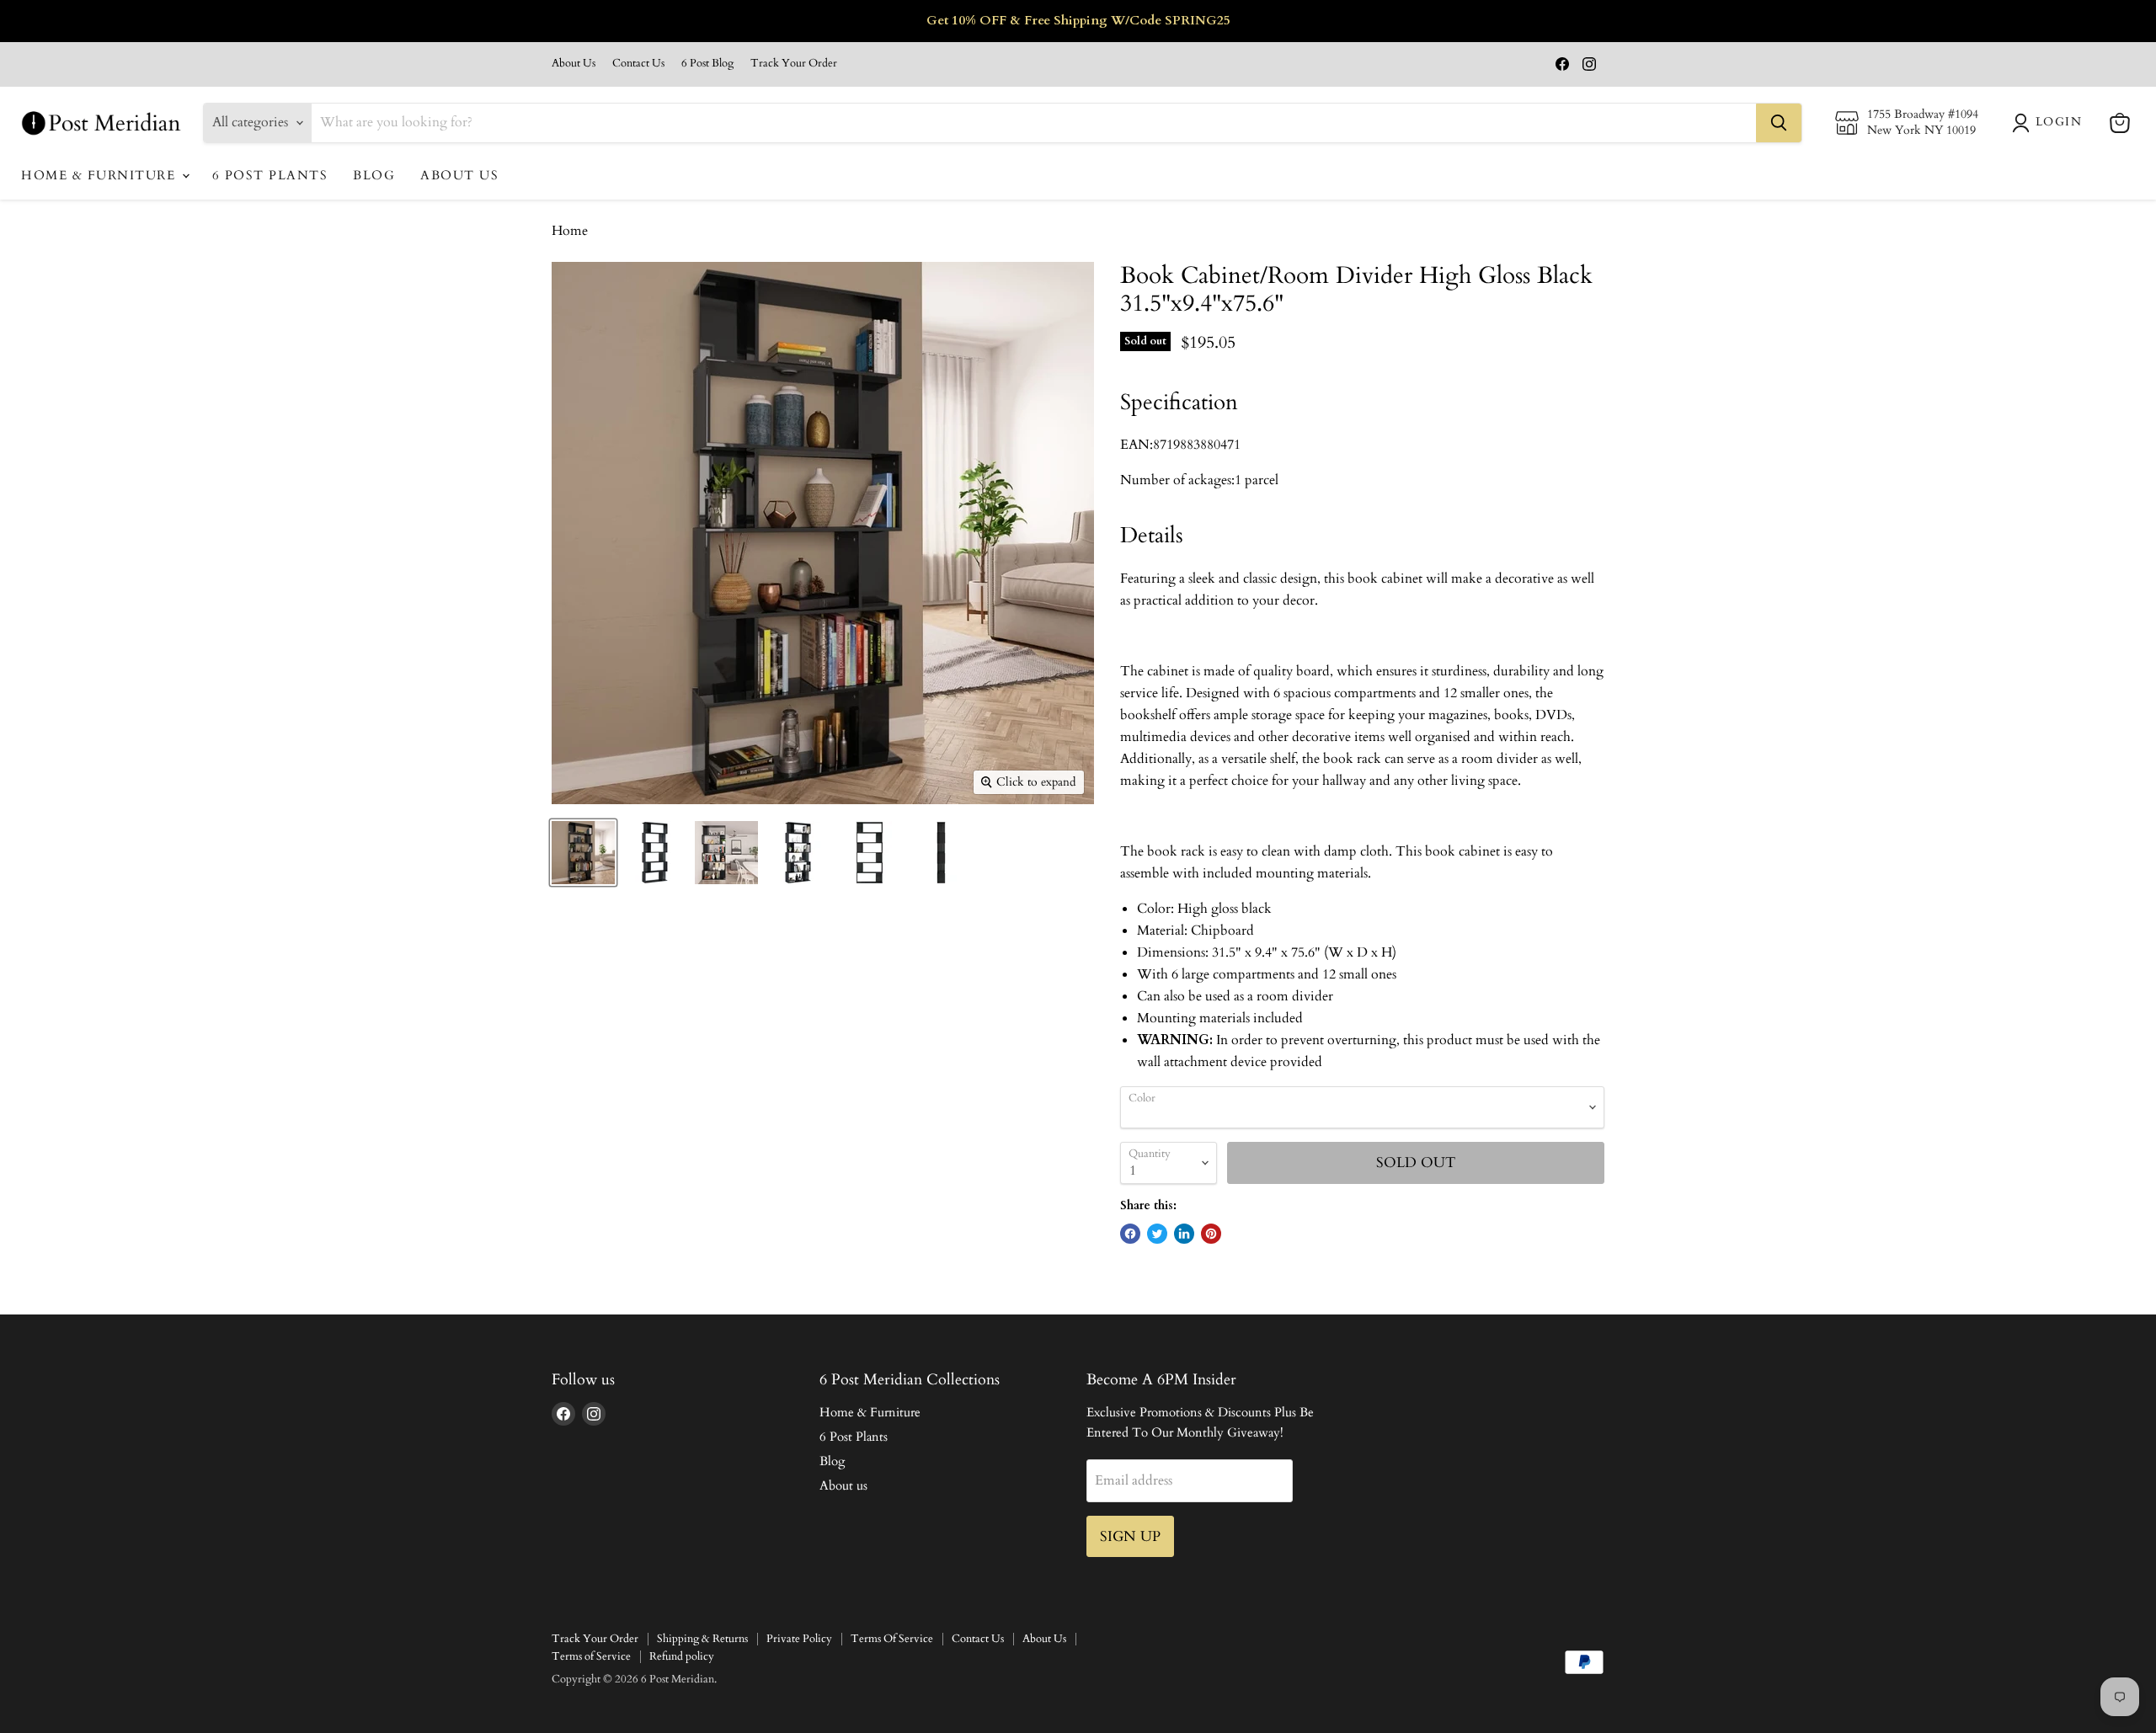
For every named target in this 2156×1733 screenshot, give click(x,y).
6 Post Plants (270, 175)
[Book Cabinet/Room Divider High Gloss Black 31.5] (583, 853)
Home (570, 231)
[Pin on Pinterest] (1211, 1234)
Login (2059, 122)
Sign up (1130, 1536)
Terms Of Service (892, 1639)
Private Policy (799, 1639)
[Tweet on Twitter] (1157, 1234)
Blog (374, 175)
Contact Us (638, 64)
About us (459, 175)
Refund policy (682, 1656)
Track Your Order (794, 64)
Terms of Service (591, 1656)
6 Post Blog (707, 64)
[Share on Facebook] (1130, 1234)
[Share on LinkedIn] (1184, 1234)
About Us (574, 64)
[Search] (1779, 123)
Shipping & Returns (702, 1639)
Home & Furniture (101, 175)
